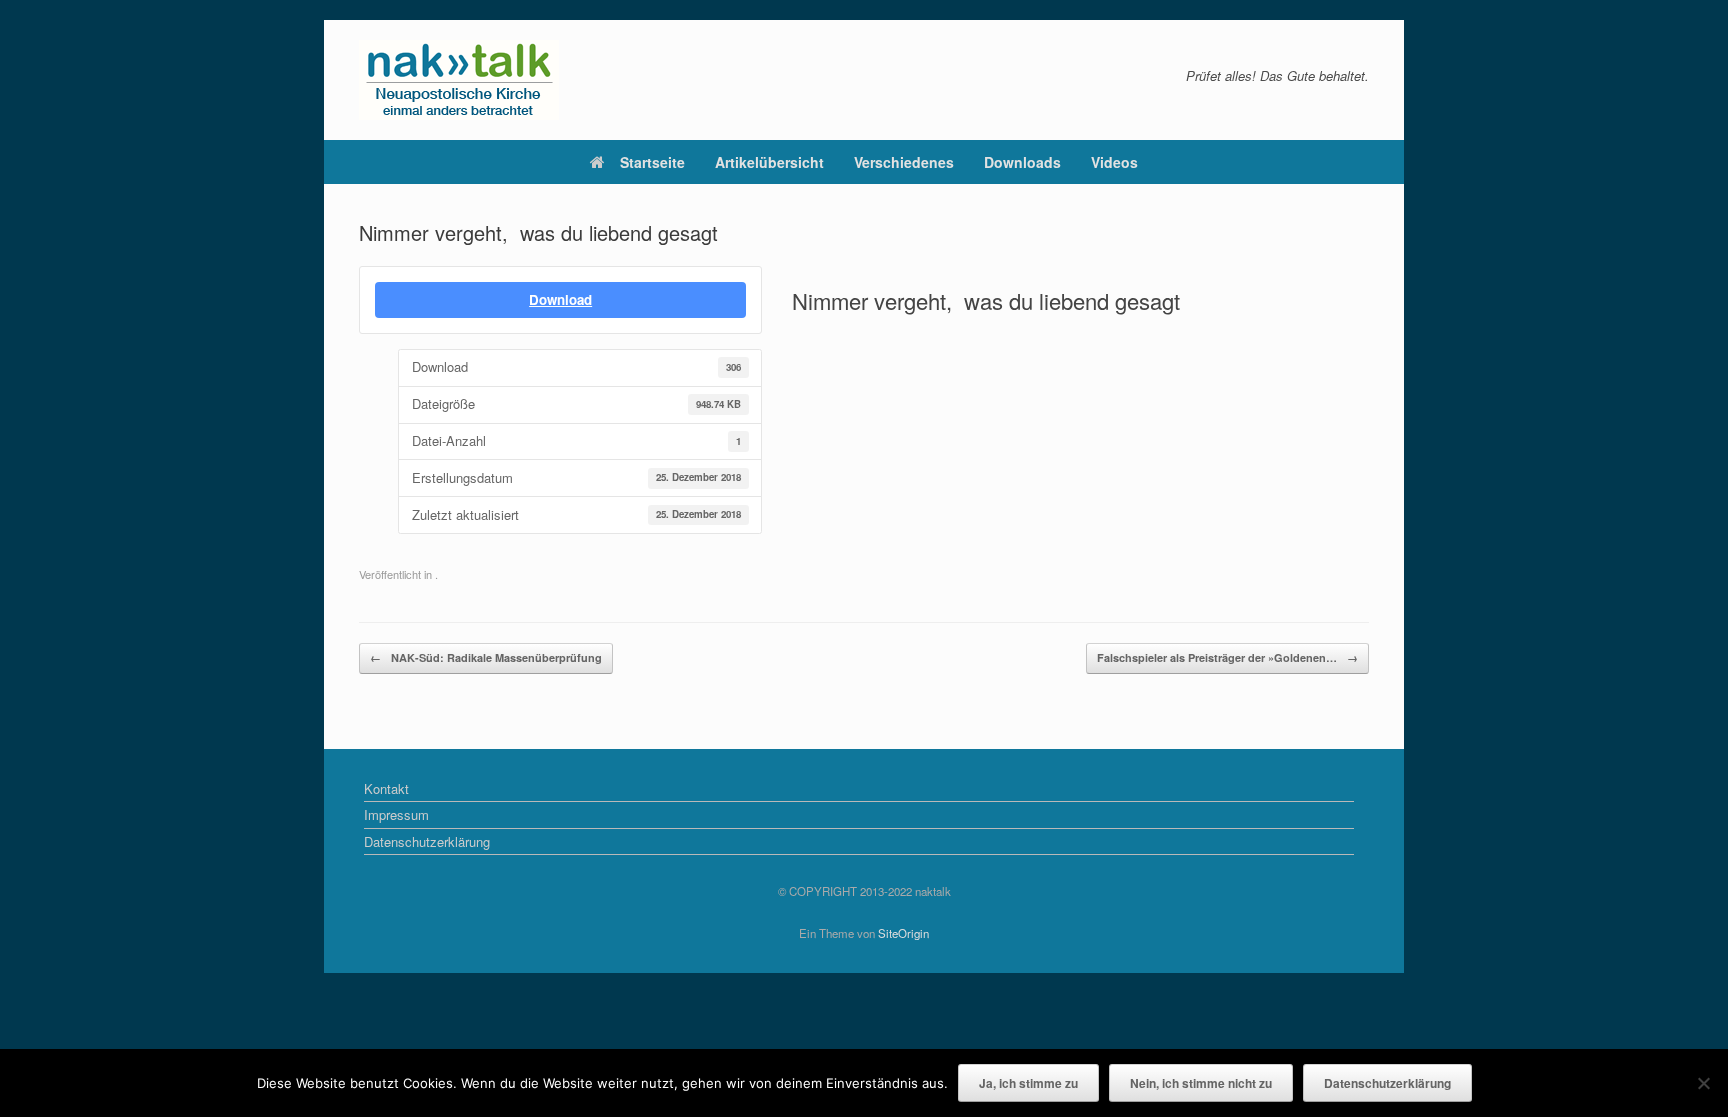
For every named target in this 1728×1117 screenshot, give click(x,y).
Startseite (652, 162)
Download (560, 299)
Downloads (1022, 162)
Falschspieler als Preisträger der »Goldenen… (1227, 657)
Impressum (396, 814)
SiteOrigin (903, 933)
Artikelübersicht (769, 162)
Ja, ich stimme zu (1028, 1083)
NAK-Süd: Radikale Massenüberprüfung (486, 657)
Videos (1114, 162)
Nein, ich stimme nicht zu (1201, 1083)
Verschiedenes (904, 162)
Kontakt (386, 788)
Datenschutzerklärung (427, 841)
